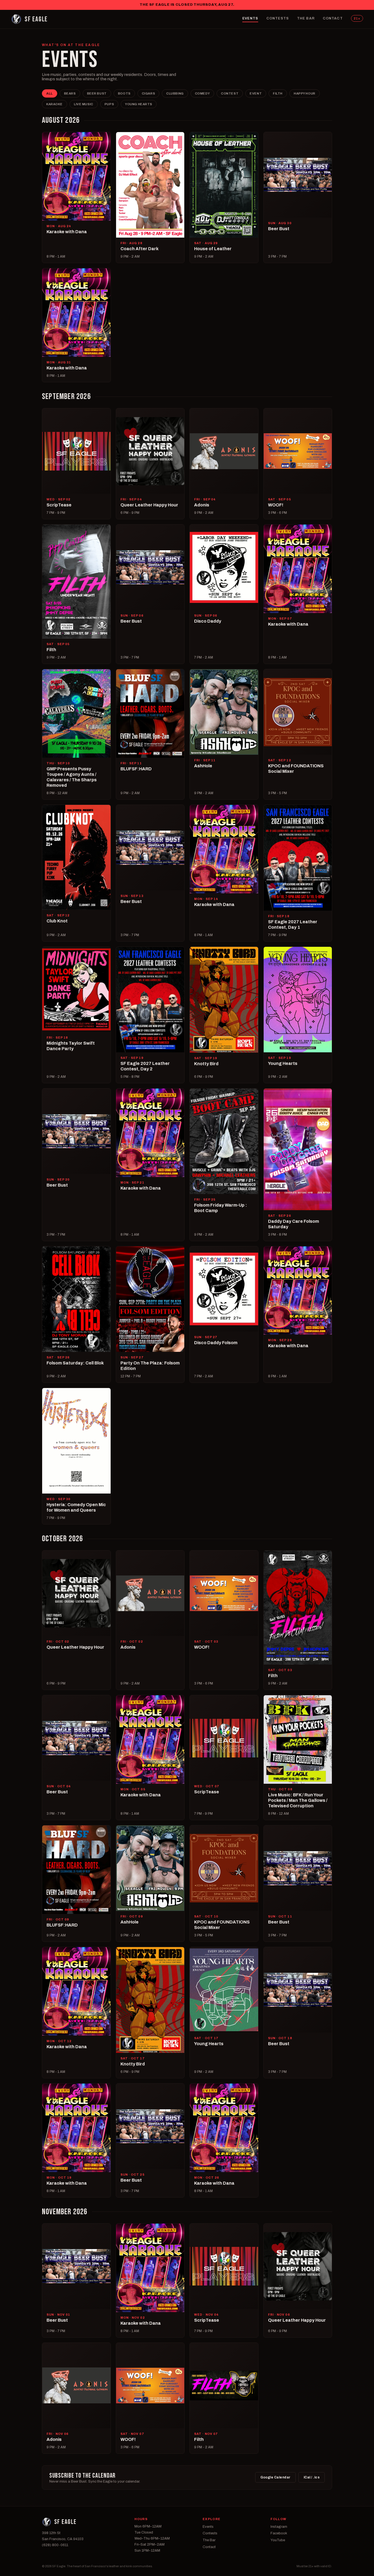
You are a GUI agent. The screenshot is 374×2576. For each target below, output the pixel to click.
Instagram (279, 2527)
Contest (230, 93)
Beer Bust (97, 93)
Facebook (279, 2533)
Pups (109, 104)
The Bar (306, 18)
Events (250, 18)
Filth (278, 93)
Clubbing (175, 93)
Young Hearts (139, 104)
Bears (70, 93)
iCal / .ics (312, 2477)
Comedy (202, 93)
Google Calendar (275, 2477)
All (50, 93)
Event (256, 93)
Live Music (84, 104)
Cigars (148, 93)
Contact (333, 18)
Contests (278, 18)
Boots (124, 93)
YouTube (278, 2540)
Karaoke (54, 104)
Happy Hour (305, 93)
